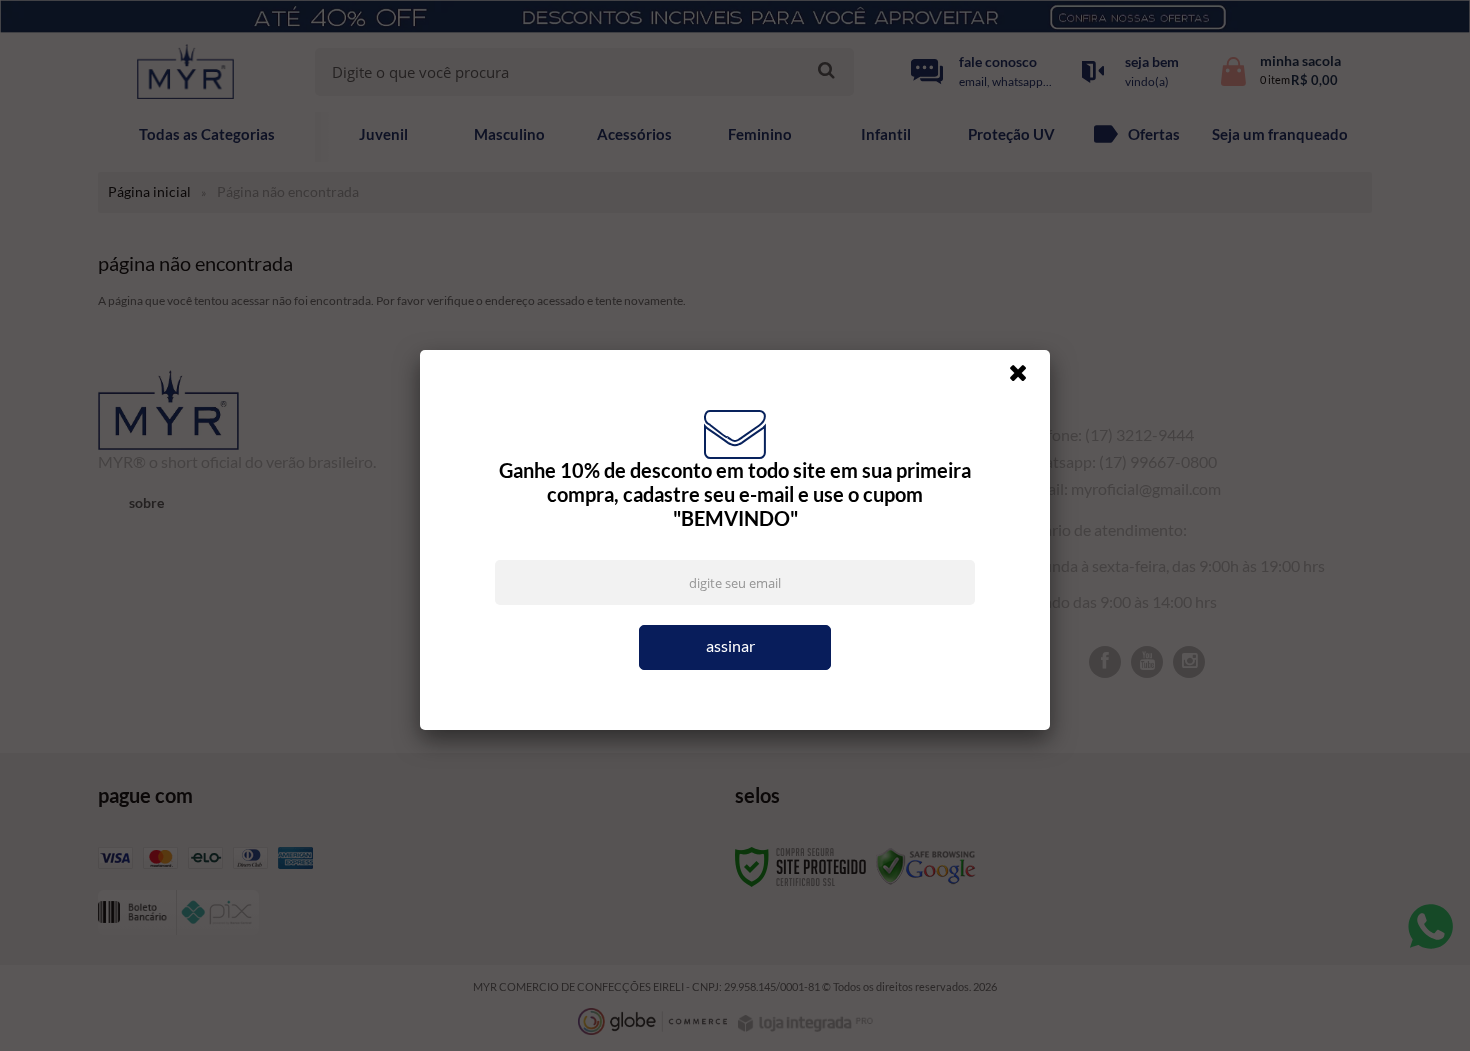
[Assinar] (735, 647)
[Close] (1027, 378)
